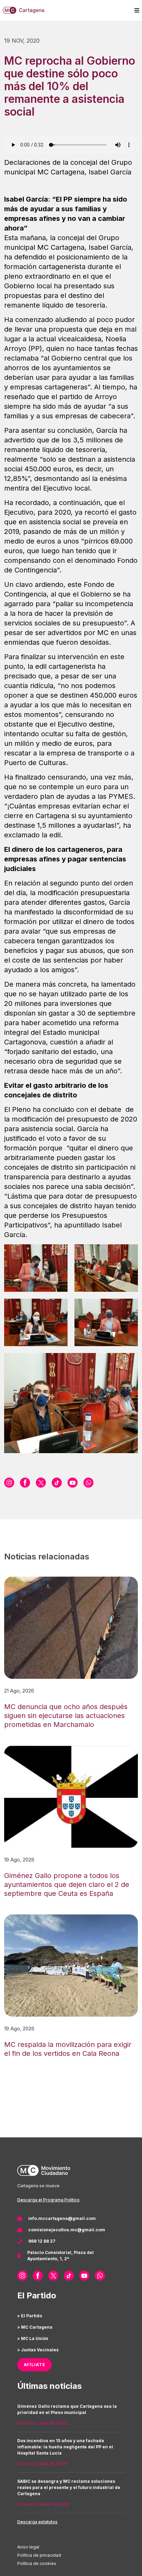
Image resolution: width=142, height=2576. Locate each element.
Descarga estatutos (37, 2522)
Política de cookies (37, 2563)
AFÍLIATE (35, 2365)
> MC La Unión (33, 2338)
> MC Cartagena (35, 2327)
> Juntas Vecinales (38, 2350)
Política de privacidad (39, 2555)
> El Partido (30, 2316)
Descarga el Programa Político (48, 2200)
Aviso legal (28, 2547)
